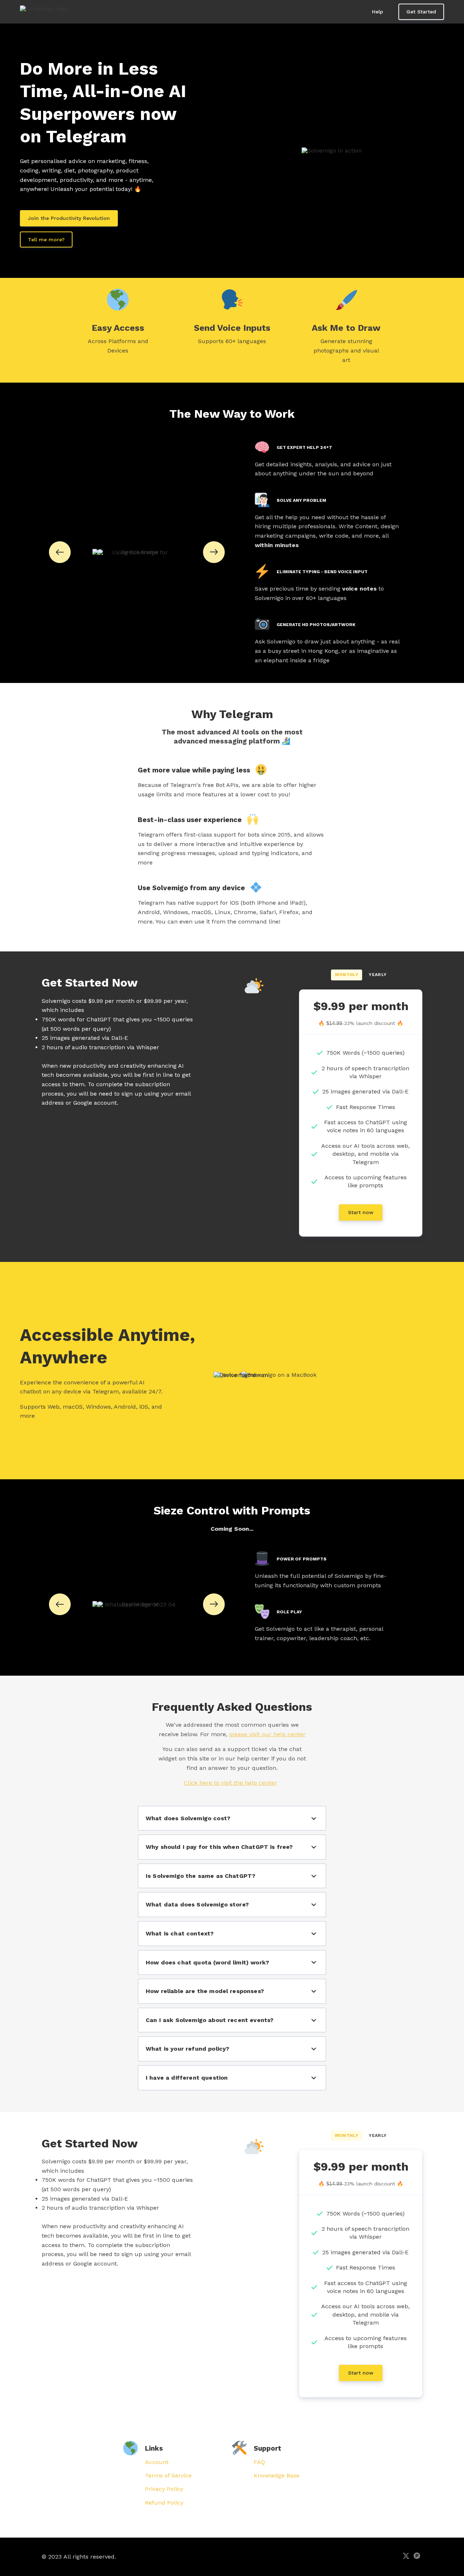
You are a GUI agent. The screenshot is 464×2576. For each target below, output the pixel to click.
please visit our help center (267, 1734)
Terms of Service (168, 2475)
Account (157, 2462)
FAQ (259, 2462)
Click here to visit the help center (230, 1783)
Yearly (378, 975)
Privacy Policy (164, 2489)
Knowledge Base (277, 2475)
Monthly (347, 975)
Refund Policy (164, 2503)
